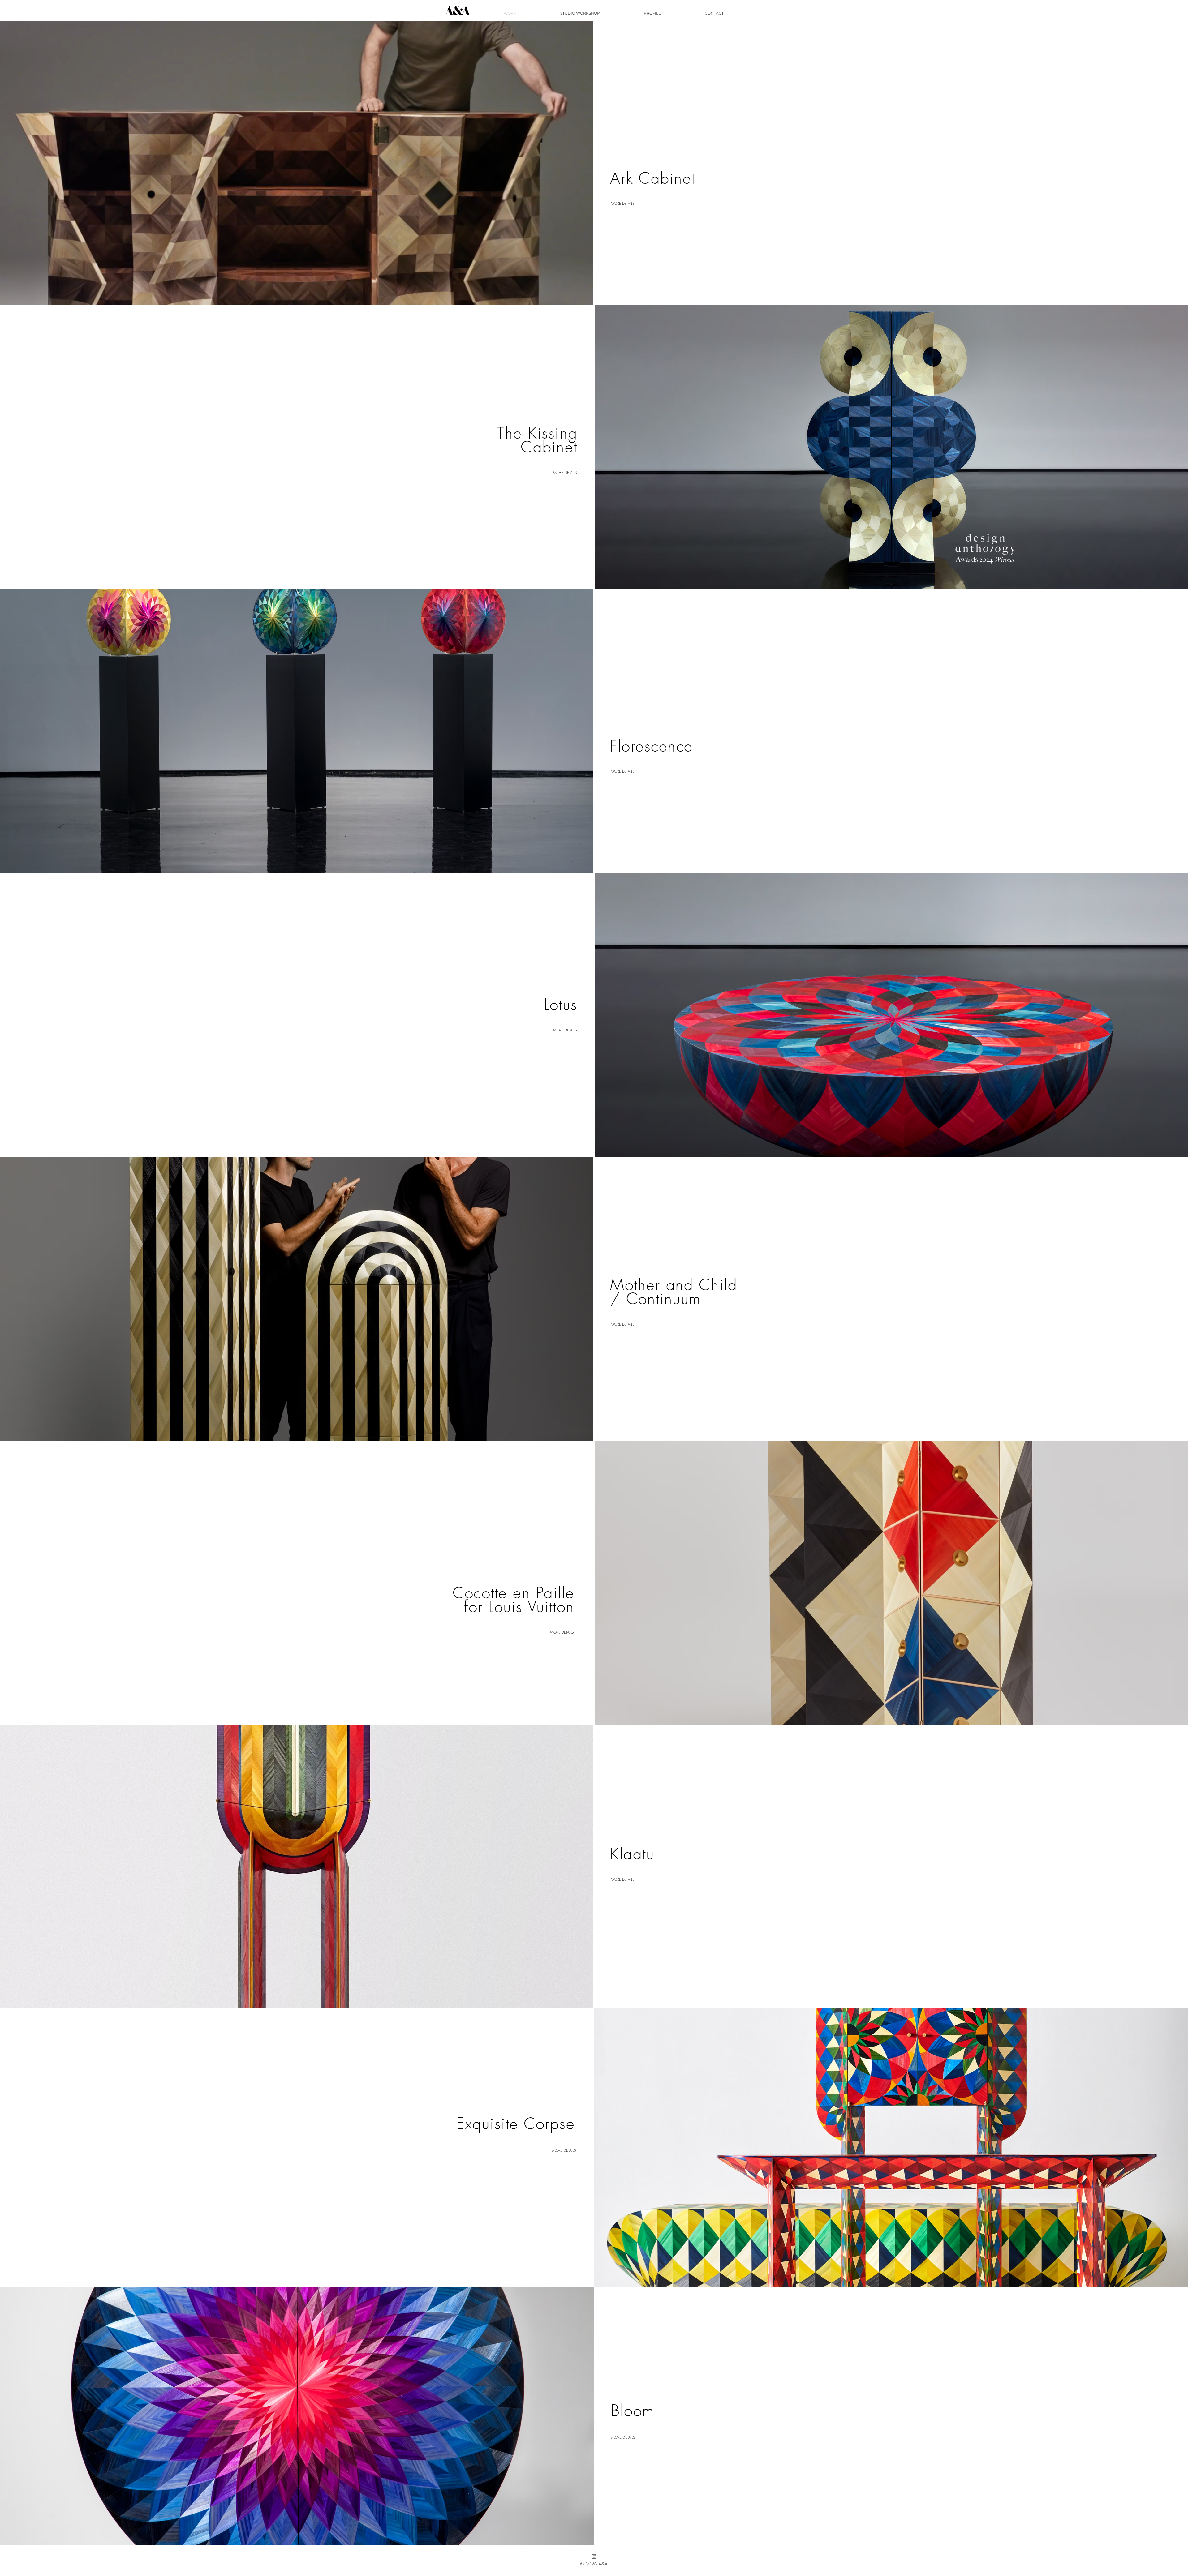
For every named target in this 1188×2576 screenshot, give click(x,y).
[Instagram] (594, 2557)
